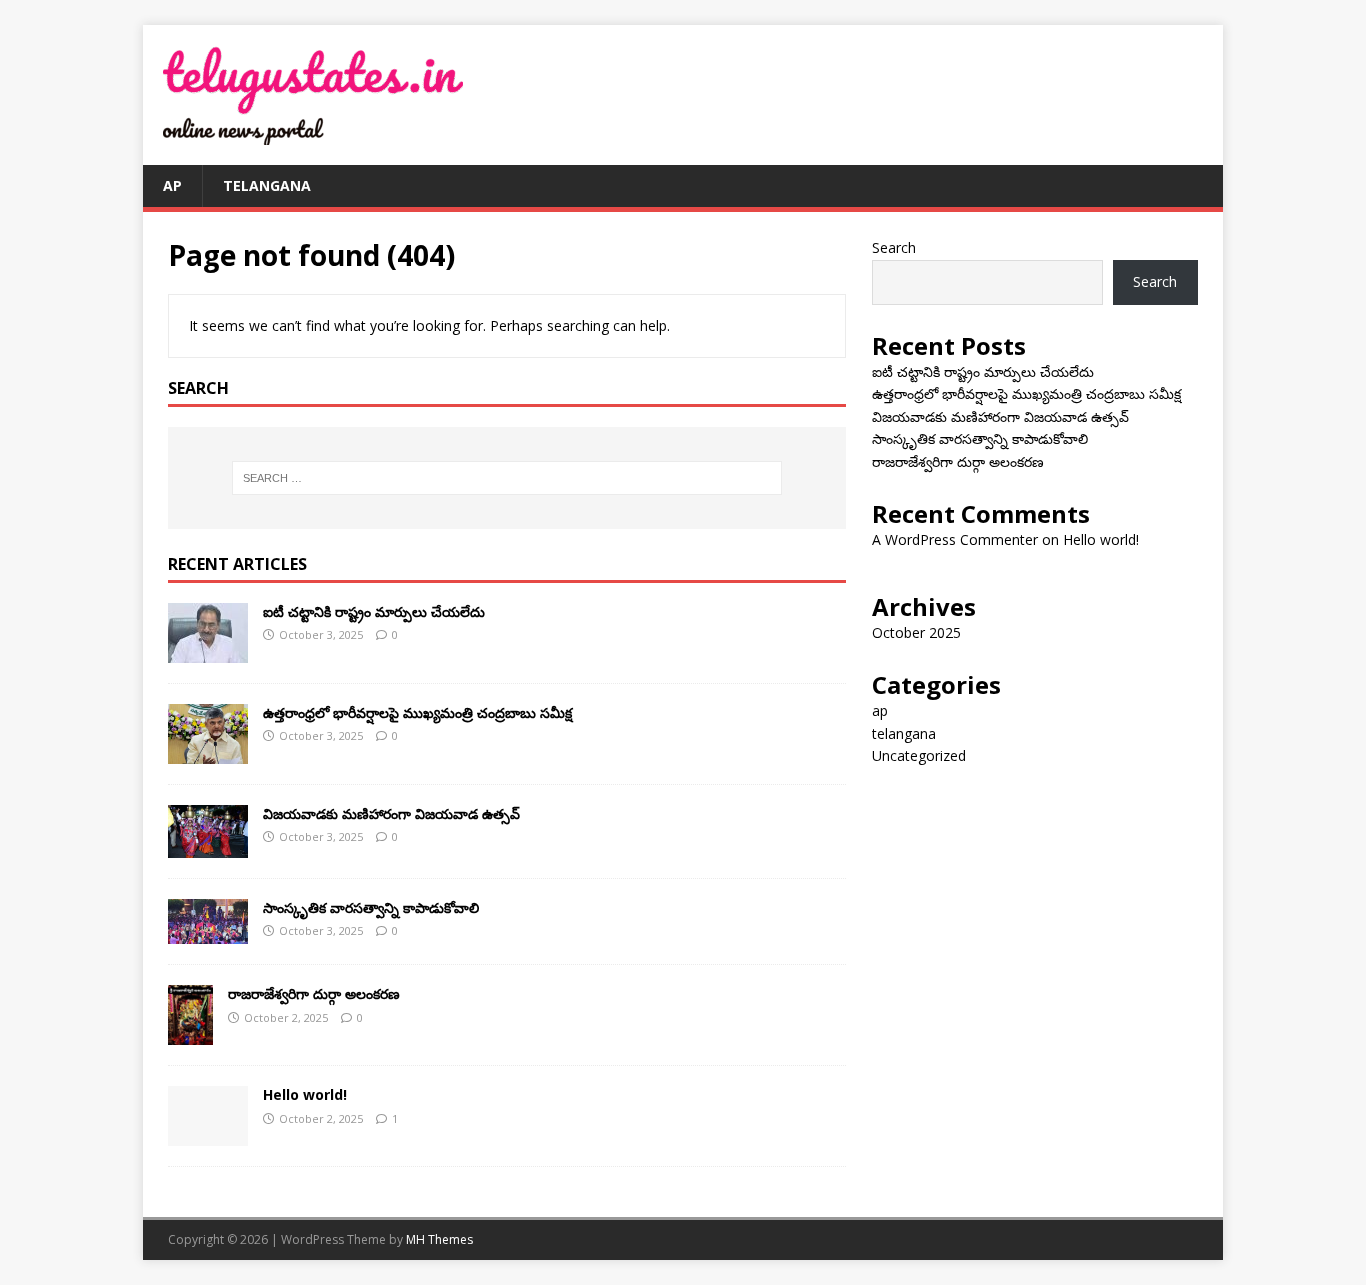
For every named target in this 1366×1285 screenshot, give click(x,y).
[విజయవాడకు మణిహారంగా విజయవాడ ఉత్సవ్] (208, 845)
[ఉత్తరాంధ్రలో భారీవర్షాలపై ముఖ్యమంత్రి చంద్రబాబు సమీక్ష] (208, 751)
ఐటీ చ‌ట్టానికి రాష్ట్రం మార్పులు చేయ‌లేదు (374, 611)
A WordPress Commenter (955, 539)
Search (894, 247)
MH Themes (439, 1239)
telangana (267, 185)
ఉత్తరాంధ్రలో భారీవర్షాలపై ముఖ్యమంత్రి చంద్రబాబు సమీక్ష (417, 712)
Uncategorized (919, 755)
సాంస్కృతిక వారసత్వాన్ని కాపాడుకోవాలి (371, 907)
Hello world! (305, 1094)
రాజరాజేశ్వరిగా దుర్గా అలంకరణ (314, 993)
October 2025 (916, 632)
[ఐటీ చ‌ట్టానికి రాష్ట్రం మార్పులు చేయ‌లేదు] (208, 650)
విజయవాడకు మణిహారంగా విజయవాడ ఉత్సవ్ (391, 813)
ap (172, 185)
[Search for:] (507, 478)
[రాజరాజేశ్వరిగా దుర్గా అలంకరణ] (190, 1033)
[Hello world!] (208, 1134)
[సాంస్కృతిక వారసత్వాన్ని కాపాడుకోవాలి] (208, 932)
